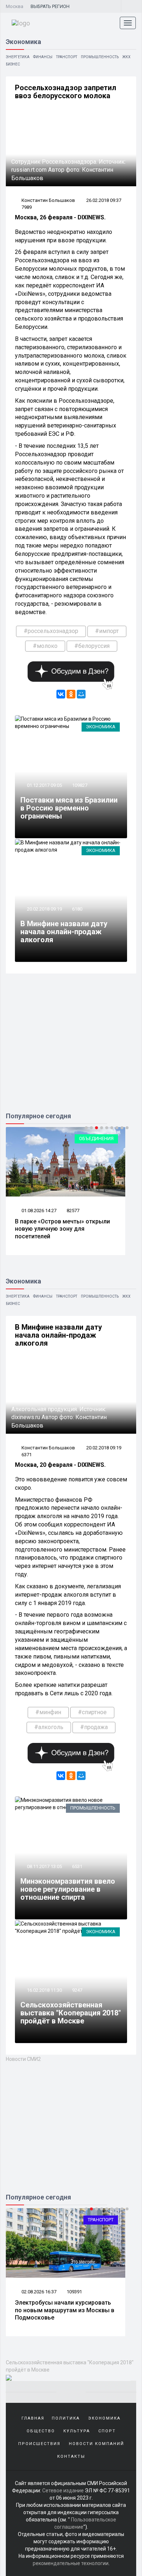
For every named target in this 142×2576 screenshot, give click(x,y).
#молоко (45, 646)
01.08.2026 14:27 (38, 1211)
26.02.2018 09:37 (104, 200)
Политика (66, 2418)
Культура (77, 2431)
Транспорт (67, 57)
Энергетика (18, 57)
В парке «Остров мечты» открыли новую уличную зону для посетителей (62, 1229)
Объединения (96, 1138)
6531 (77, 1866)
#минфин (48, 1712)
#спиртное (92, 1712)
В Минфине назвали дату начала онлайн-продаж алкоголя (64, 932)
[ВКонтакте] (61, 694)
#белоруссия (92, 646)
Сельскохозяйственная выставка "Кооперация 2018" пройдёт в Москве (71, 2013)
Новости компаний (96, 2444)
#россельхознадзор (51, 631)
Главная (33, 2418)
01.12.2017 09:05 (44, 785)
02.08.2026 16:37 (38, 2292)
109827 (80, 785)
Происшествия (39, 2444)
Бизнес (13, 64)
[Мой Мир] (81, 694)
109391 (74, 2292)
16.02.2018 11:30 (44, 1990)
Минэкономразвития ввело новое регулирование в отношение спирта (68, 1889)
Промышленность (100, 57)
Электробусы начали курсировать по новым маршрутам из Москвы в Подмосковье (65, 2310)
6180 (77, 909)
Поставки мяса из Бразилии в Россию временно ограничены (69, 808)
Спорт (107, 2431)
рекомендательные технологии (71, 2563)
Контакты (71, 2456)
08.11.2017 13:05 (44, 1866)
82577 (73, 1211)
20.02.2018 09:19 (44, 909)
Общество (41, 2431)
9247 (77, 1990)
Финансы (43, 57)
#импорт (107, 631)
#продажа (94, 1727)
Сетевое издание (63, 2491)
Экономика (101, 727)
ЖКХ (126, 57)
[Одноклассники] (71, 694)
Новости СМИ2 (23, 2059)
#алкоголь (49, 1727)
